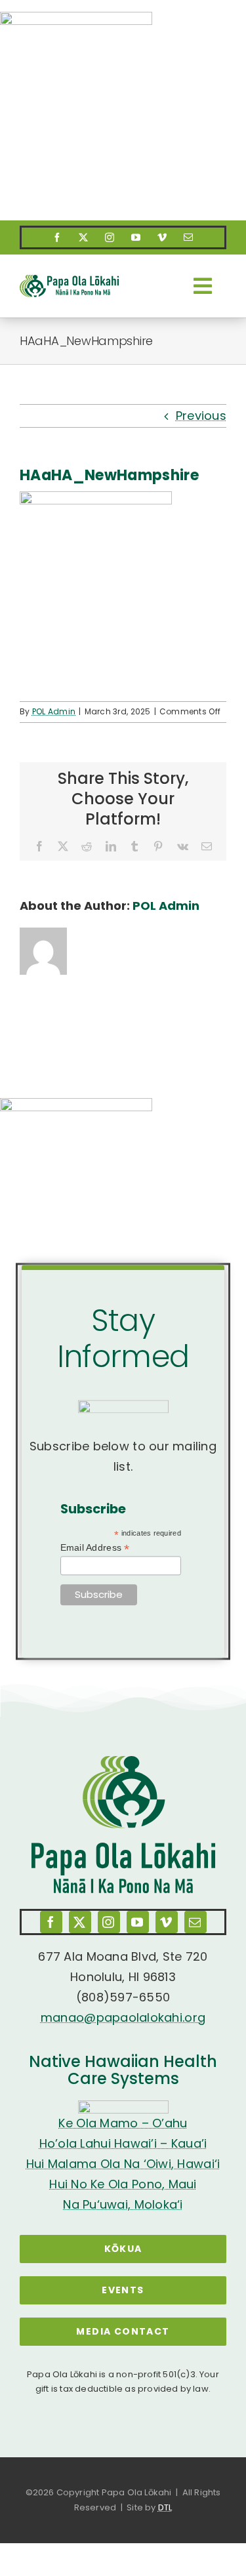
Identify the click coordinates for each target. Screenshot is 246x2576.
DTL (165, 2507)
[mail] (189, 237)
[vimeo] (163, 237)
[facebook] (58, 237)
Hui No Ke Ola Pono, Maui (123, 2184)
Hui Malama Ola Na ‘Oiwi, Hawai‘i (123, 2164)
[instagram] (110, 237)
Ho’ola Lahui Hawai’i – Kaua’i (123, 2143)
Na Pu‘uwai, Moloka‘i (123, 2204)
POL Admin (54, 711)
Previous (201, 416)
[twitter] (84, 237)
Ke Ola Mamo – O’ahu (123, 2123)
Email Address (95, 1548)
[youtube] (136, 237)
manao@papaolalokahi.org (123, 2017)
